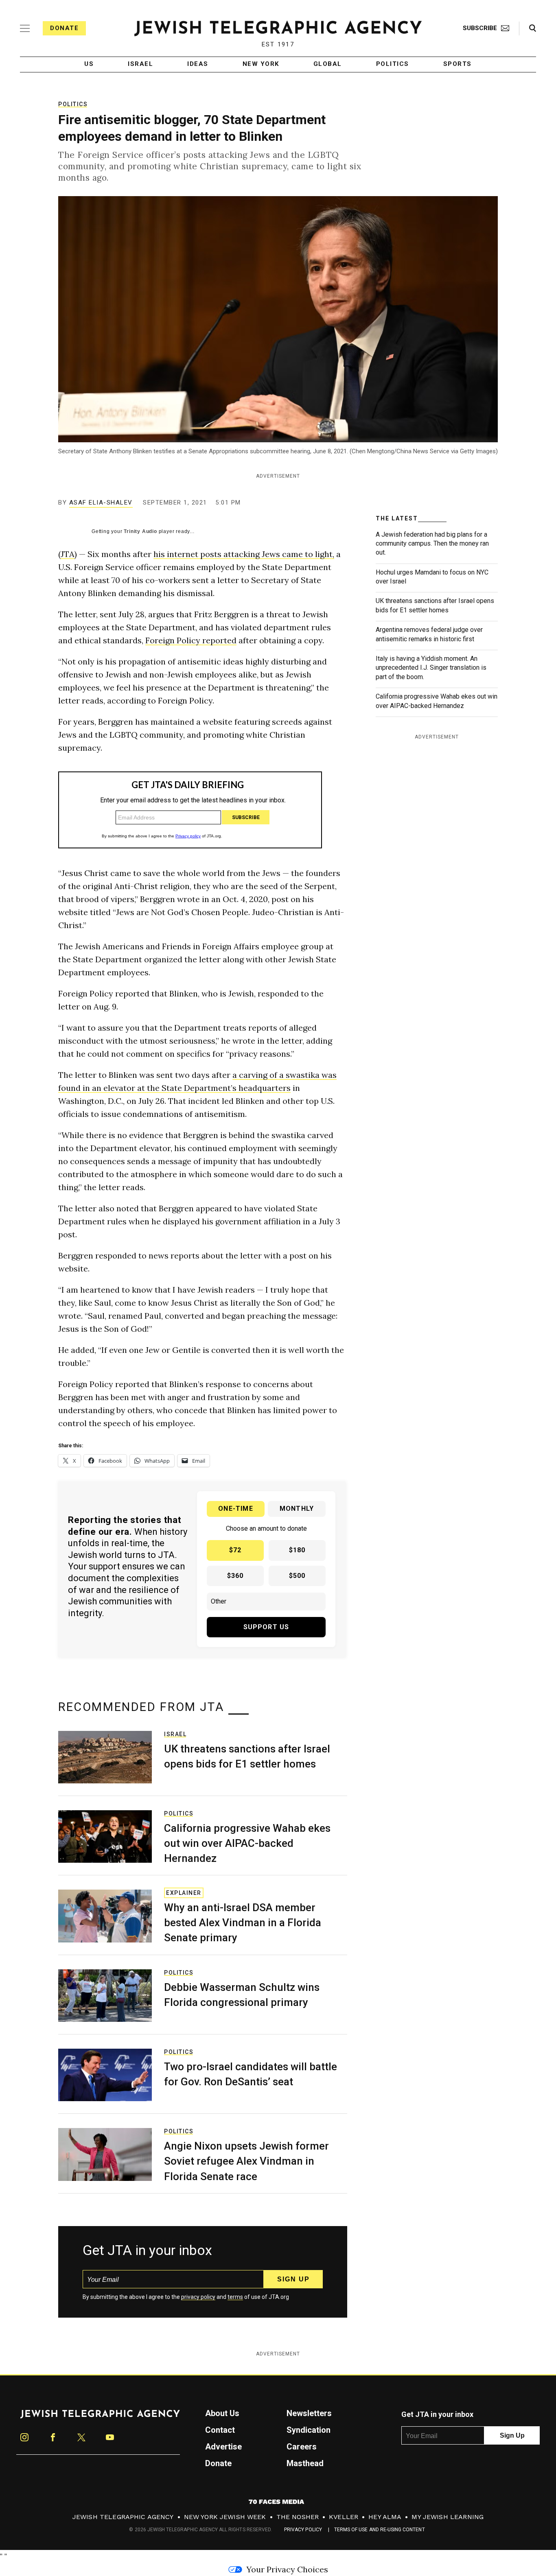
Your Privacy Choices (287, 2569)
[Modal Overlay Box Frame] (190, 810)
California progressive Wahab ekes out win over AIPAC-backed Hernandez (247, 1843)
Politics (393, 64)
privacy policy (198, 2297)
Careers (302, 2447)
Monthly (297, 1509)
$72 (235, 1550)
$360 (235, 1576)
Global (328, 64)
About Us (222, 2413)
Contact (220, 2430)
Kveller (344, 2517)
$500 (297, 1576)
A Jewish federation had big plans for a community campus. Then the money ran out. (432, 544)
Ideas (198, 64)
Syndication (309, 2430)
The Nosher (298, 2517)
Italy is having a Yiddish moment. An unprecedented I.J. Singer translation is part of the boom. (431, 668)
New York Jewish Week (225, 2517)
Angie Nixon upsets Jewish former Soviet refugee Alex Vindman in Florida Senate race (246, 2161)
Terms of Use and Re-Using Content (380, 2530)
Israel (140, 64)
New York (261, 64)
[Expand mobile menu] (25, 28)
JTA (68, 554)
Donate (64, 28)
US (89, 64)
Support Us (266, 1627)
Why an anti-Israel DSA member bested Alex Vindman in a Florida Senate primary (243, 1923)
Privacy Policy (303, 2530)
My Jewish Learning (448, 2517)
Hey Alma (385, 2517)
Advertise (223, 2447)
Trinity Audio (140, 531)
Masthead (305, 2463)
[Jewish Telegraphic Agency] (100, 2417)
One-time (236, 1509)
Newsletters (309, 2413)
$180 (297, 1550)
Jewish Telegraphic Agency (123, 2517)
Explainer (184, 1893)
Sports (457, 64)
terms (235, 2297)
